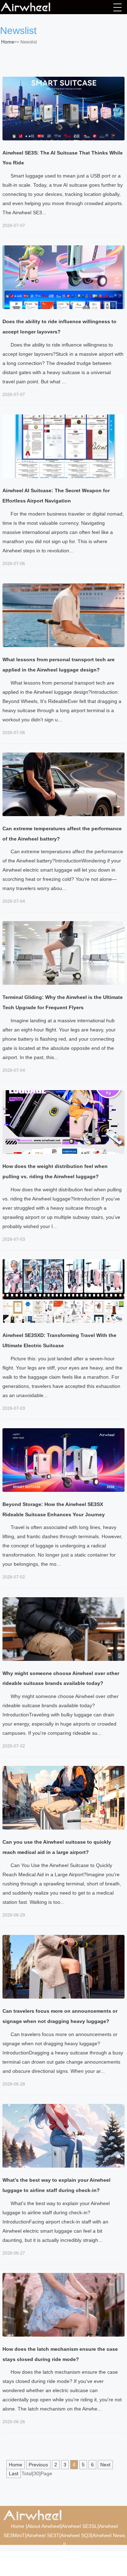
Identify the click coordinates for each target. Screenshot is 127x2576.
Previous (38, 2465)
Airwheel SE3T (43, 2535)
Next (105, 2465)
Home (8, 42)
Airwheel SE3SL (80, 2526)
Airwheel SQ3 (76, 2535)
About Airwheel (44, 2526)
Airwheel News (109, 2535)
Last (14, 2473)
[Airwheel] (36, 7)
